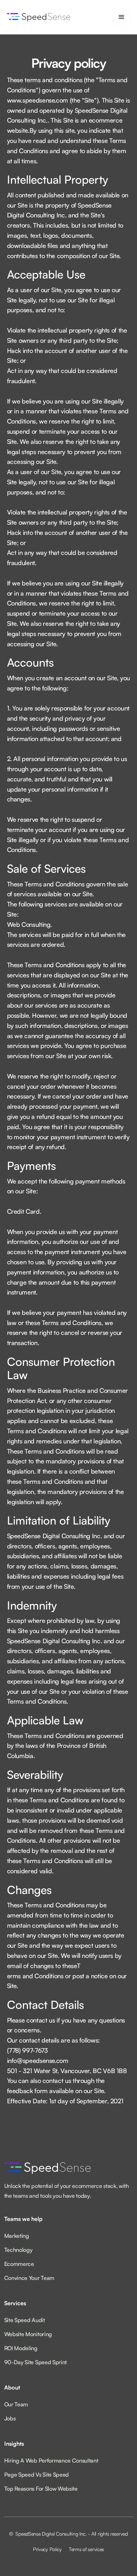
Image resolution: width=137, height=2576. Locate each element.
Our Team (16, 2404)
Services (15, 2303)
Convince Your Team (29, 2278)
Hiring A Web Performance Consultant (51, 2460)
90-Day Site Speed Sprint (35, 2362)
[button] (122, 17)
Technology (18, 2250)
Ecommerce (19, 2264)
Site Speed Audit (25, 2320)
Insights (14, 2444)
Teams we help (23, 2219)
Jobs (10, 2418)
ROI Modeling (21, 2348)
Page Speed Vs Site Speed (37, 2475)
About (12, 2387)
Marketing (17, 2236)
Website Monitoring (28, 2334)
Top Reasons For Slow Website (41, 2489)
